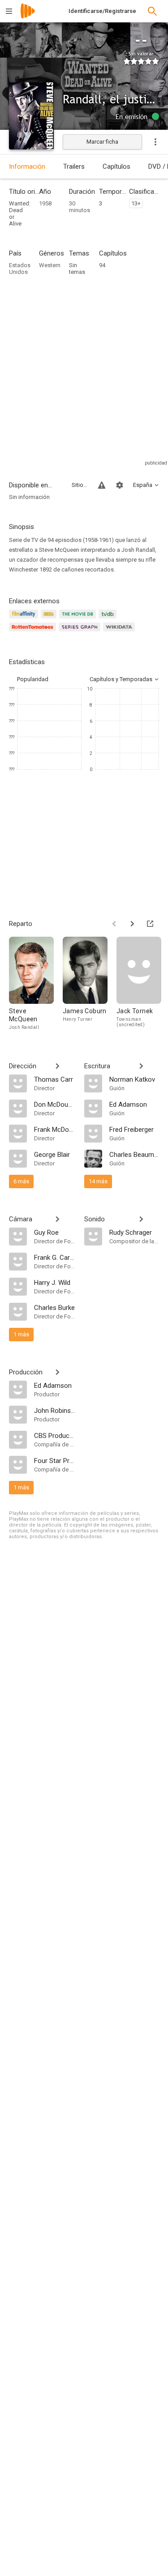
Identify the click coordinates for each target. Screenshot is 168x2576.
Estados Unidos (20, 269)
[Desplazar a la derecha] (132, 924)
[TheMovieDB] (79, 619)
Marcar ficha (102, 142)
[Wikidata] (120, 632)
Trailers (74, 166)
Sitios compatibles (80, 485)
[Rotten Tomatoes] (34, 632)
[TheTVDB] (109, 619)
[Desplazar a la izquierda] (114, 924)
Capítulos (116, 166)
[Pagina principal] (28, 17)
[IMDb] (50, 619)
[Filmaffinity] (25, 619)
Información (27, 166)
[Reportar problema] (102, 485)
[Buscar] (152, 11)
